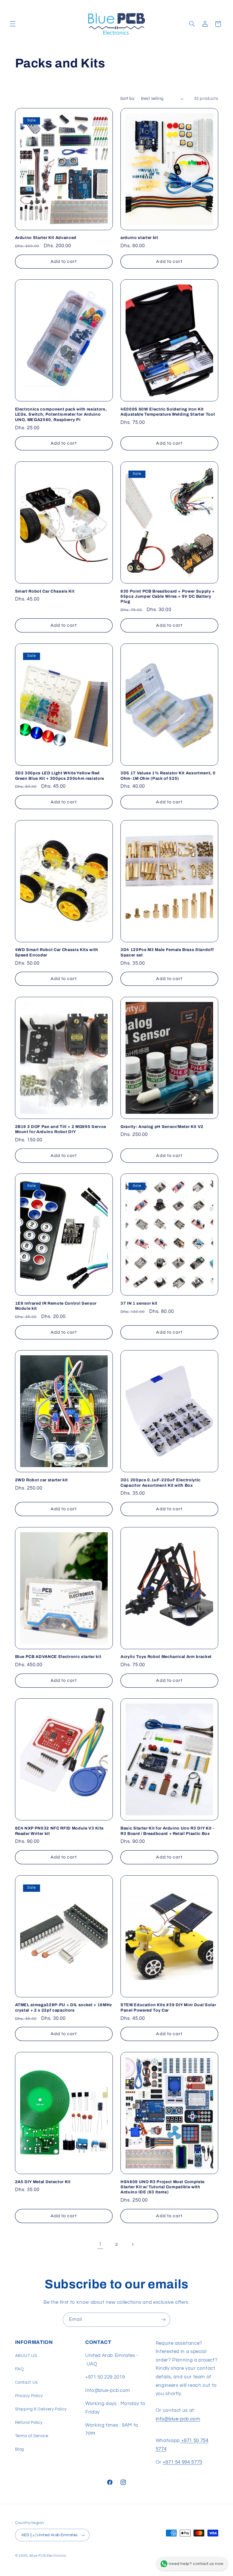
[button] (13, 24)
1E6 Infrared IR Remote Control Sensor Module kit (56, 1306)
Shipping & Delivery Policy (41, 2409)
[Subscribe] (163, 2320)
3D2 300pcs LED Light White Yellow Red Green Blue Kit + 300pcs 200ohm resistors (60, 776)
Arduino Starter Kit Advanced (46, 238)
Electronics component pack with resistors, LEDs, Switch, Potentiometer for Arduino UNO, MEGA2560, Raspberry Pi (61, 414)
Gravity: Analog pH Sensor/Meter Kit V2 (162, 1127)
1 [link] (100, 2244)
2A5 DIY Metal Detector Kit (43, 2182)
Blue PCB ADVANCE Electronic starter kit (58, 1657)
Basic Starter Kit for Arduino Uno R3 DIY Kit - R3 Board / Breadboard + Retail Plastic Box (167, 1831)
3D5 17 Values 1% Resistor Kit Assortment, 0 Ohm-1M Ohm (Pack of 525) (168, 776)
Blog (20, 2449)
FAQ (19, 2369)
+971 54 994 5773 (183, 2462)
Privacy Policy (29, 2396)
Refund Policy (29, 2423)
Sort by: (128, 99)
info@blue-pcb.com (178, 2419)
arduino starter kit (139, 238)
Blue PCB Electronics (48, 2556)
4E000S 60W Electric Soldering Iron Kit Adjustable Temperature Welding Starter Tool (168, 412)
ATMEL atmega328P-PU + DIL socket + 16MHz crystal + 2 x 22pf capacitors (64, 2007)
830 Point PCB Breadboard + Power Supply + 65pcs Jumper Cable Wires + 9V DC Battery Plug (168, 596)
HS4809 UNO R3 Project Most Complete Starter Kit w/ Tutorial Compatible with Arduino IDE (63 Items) (163, 2187)
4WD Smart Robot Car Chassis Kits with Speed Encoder (57, 952)
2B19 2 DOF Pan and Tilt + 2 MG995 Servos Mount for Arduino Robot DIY (61, 1129)
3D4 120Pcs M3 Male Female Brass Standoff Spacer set (167, 952)
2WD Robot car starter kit (42, 1480)
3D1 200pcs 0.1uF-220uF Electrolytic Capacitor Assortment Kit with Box (161, 1482)
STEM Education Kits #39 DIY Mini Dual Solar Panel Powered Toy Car (168, 2007)
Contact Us (26, 2382)
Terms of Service (32, 2436)
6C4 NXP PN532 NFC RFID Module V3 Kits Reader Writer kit (59, 1831)
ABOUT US (26, 2356)
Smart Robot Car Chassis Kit (45, 591)
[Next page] (133, 2245)
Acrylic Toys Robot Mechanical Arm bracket (166, 1657)
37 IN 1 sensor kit (139, 1303)
